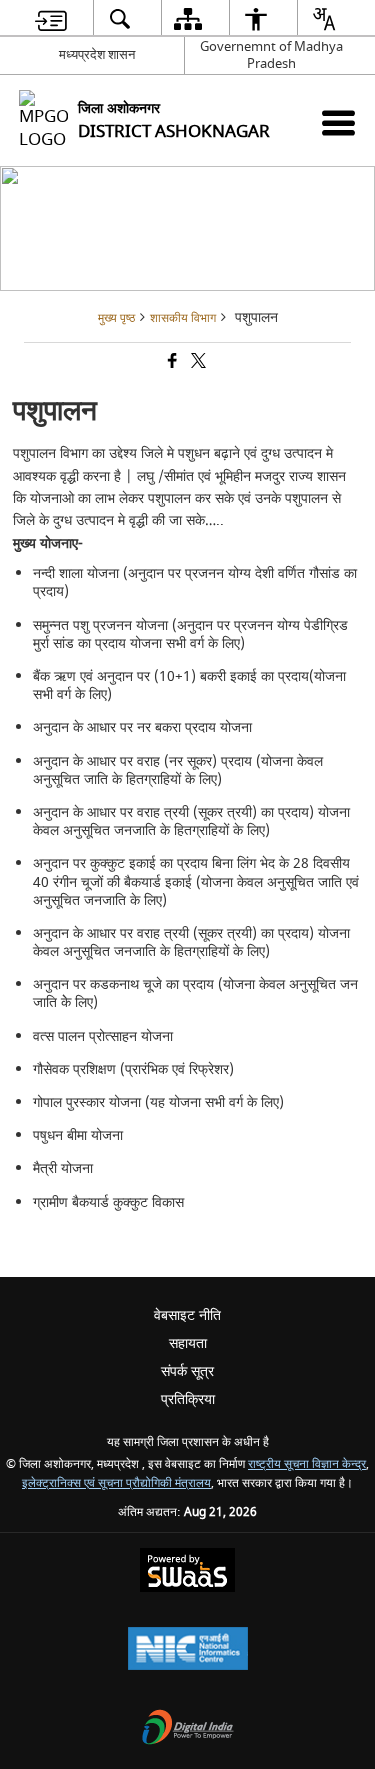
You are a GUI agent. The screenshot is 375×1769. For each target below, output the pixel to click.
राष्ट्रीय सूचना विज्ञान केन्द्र (307, 1464)
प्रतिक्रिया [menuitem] (188, 1399)
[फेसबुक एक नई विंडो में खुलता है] (171, 363)
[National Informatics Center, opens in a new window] (188, 1650)
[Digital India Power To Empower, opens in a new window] (188, 1729)
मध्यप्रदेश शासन (97, 54)
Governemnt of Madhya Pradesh (271, 55)
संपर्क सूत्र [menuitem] (187, 1371)
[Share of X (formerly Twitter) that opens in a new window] (197, 363)
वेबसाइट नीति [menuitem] (187, 1315)
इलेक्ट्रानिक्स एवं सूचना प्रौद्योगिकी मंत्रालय (116, 1483)
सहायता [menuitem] (188, 1343)
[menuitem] (50, 18)
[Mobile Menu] (338, 122)
